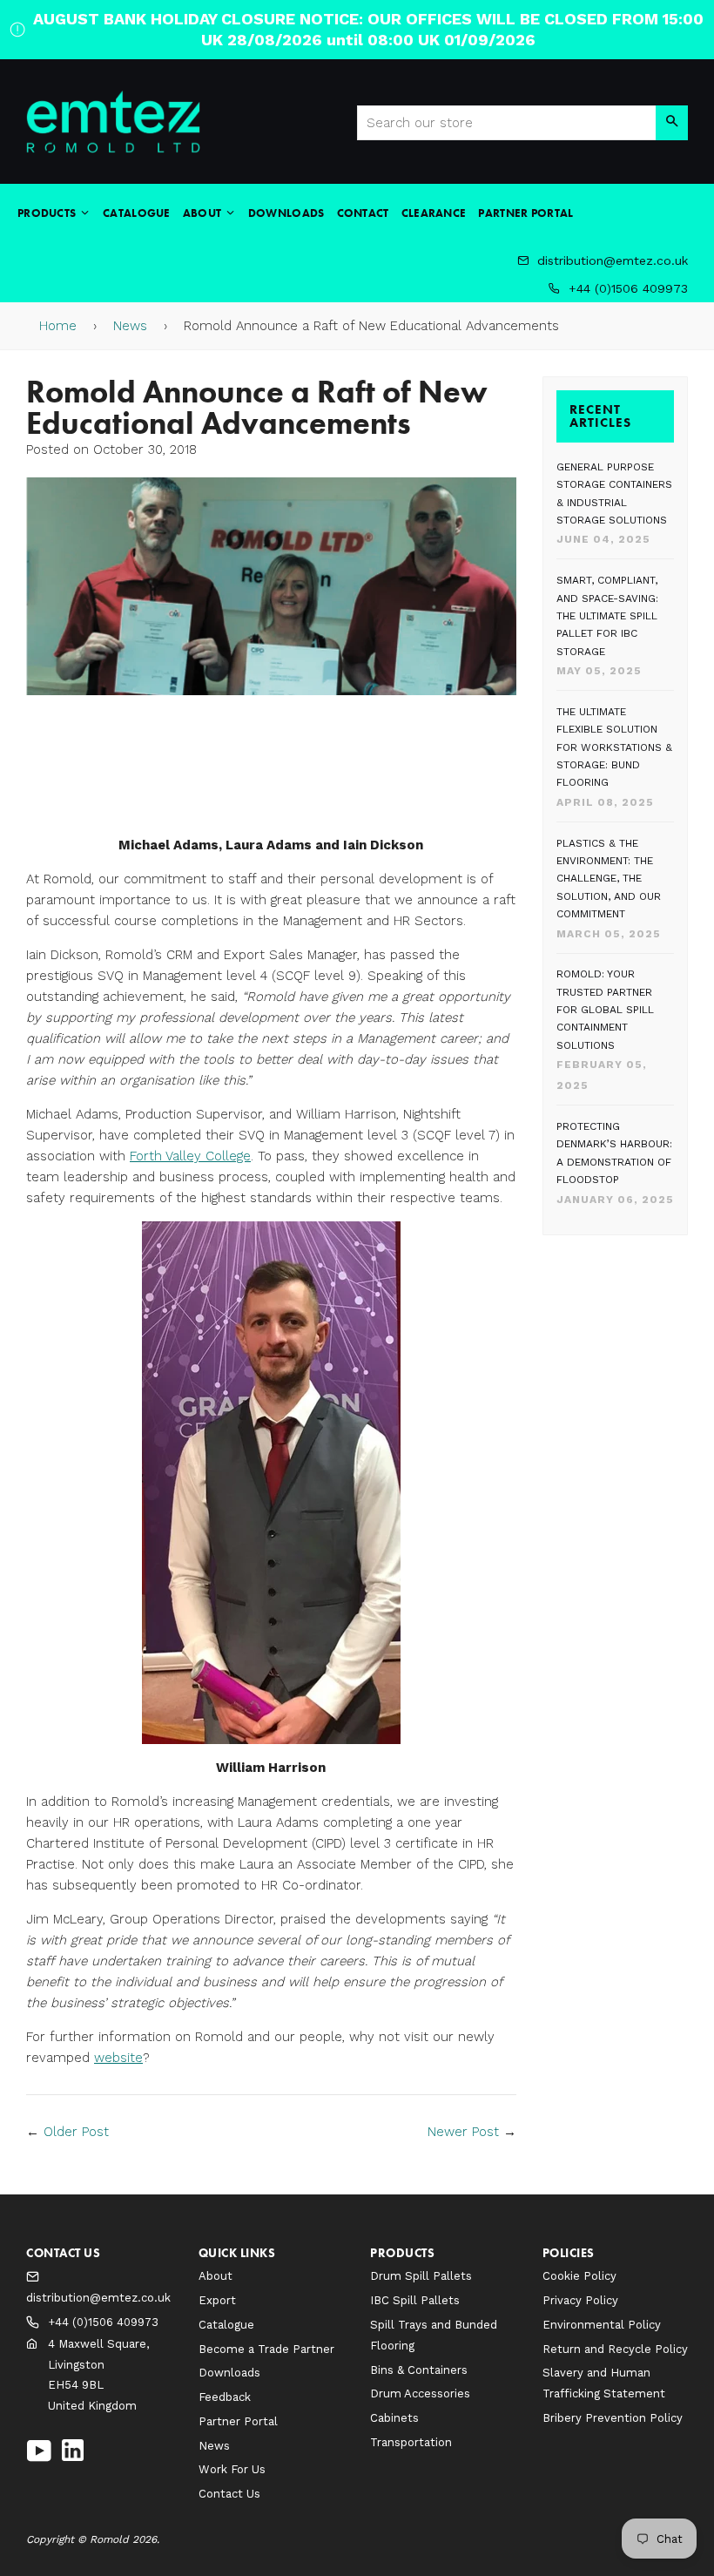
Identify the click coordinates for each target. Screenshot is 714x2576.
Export (217, 2300)
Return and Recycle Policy (615, 2349)
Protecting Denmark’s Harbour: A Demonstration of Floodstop (614, 1153)
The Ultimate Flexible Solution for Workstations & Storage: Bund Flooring (614, 747)
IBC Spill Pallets (415, 2300)
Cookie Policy (579, 2276)
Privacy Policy (580, 2300)
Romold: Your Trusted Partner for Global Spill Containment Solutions (605, 1010)
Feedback (225, 2397)
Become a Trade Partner (266, 2349)
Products (48, 213)
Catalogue (137, 213)
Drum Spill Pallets (421, 2276)
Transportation (411, 2442)
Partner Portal (525, 213)
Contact (363, 213)
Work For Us (232, 2469)
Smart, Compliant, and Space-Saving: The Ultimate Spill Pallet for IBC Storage (607, 616)
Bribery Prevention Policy (613, 2418)
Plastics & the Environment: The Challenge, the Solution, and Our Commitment (609, 879)
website (118, 2058)
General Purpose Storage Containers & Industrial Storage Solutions (614, 494)
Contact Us (229, 2494)
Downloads (286, 213)
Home (58, 326)
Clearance (434, 213)
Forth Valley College (190, 1156)
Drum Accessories (420, 2393)
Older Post (76, 2132)
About (204, 213)
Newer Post (463, 2132)
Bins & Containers (419, 2370)
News (130, 326)
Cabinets (394, 2418)
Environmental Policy (602, 2325)
